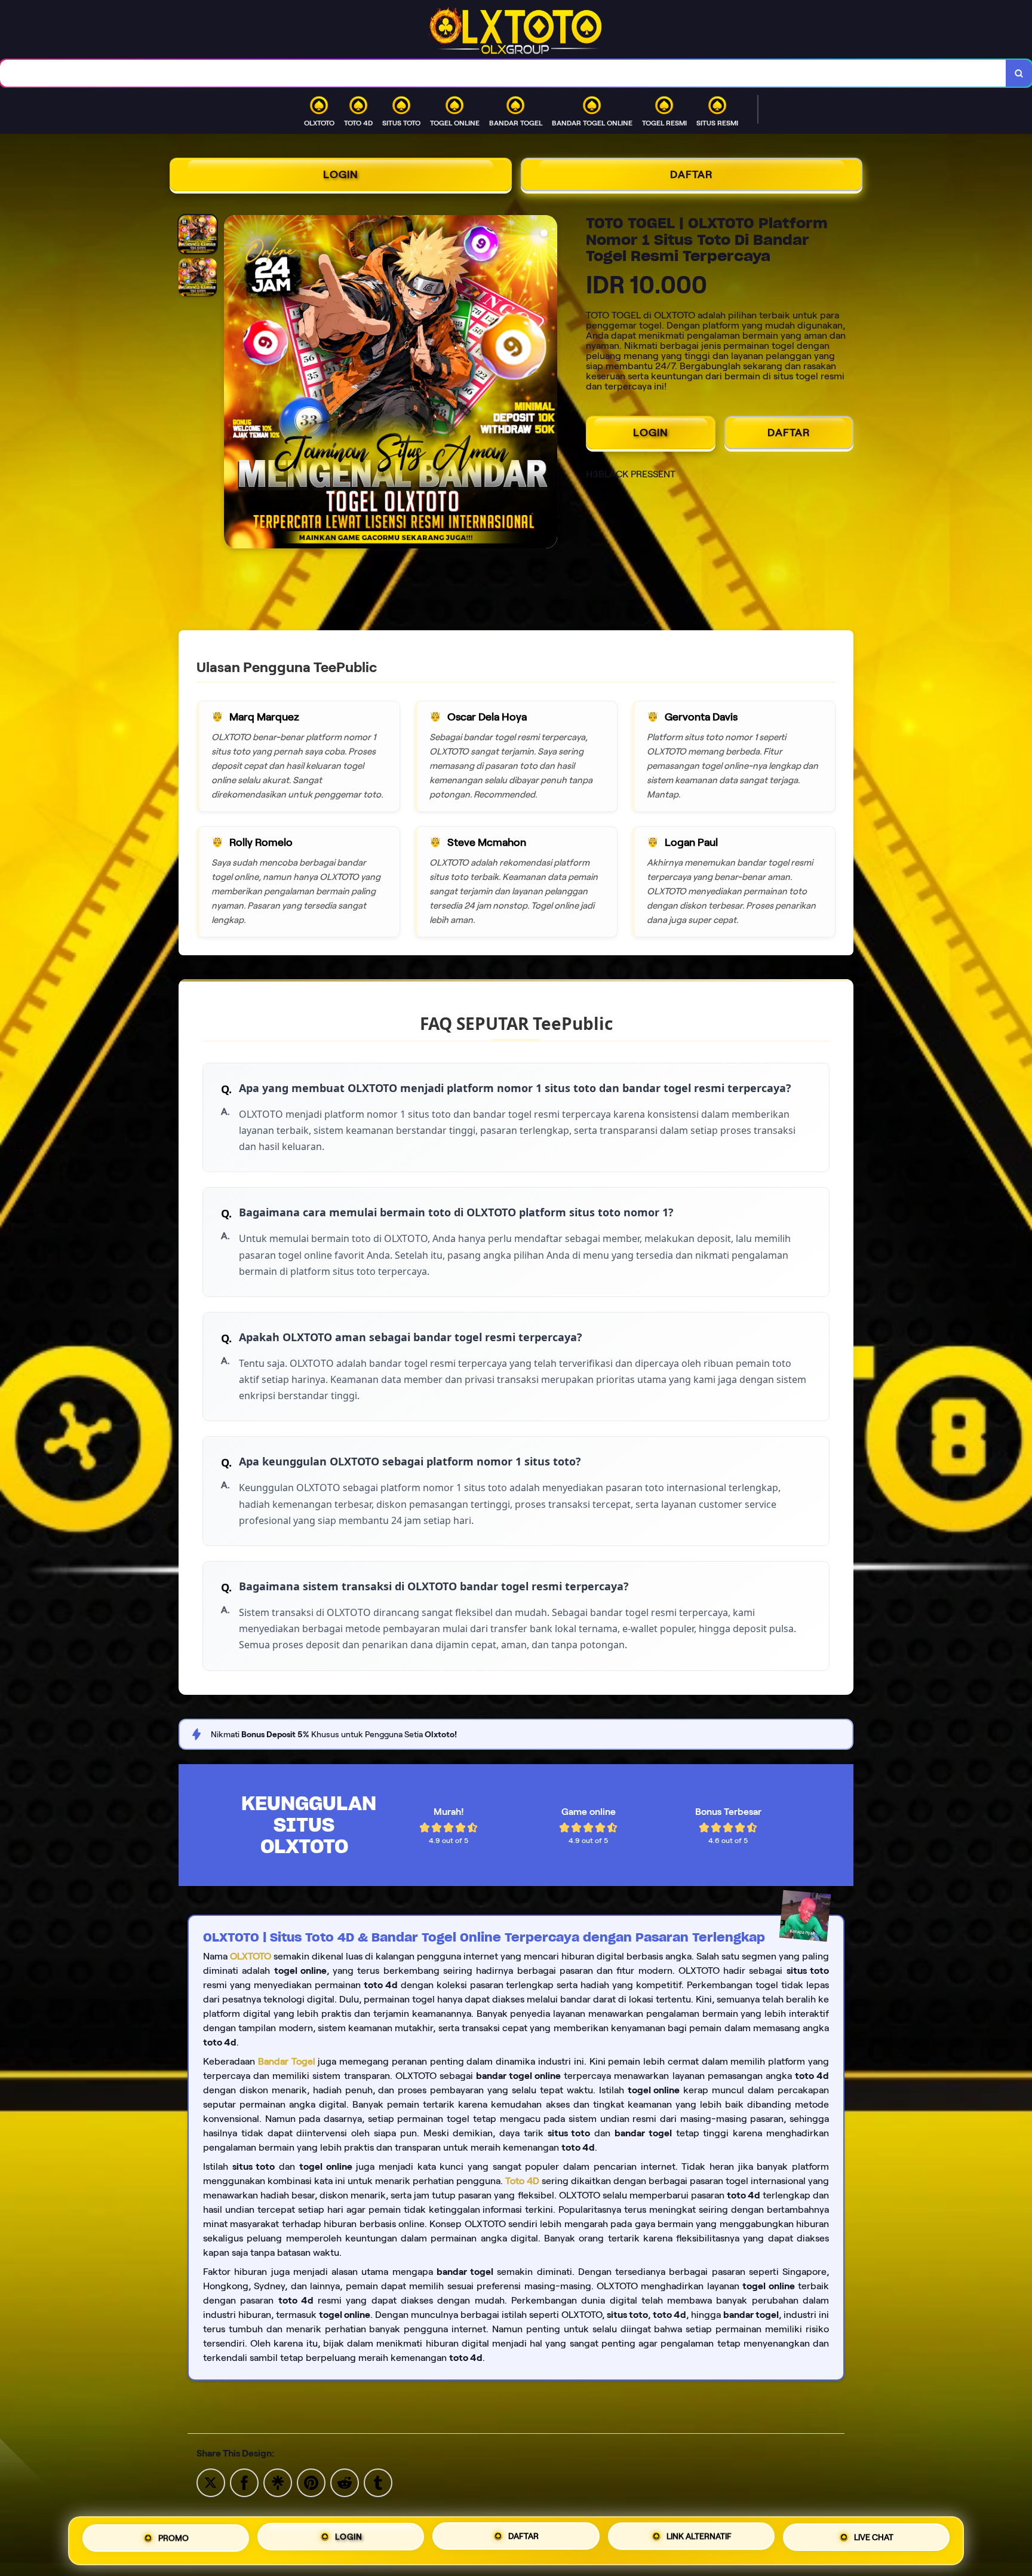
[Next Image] (548, 384)
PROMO (173, 2540)
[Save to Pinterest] (311, 2482)
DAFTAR (692, 174)
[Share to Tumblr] (378, 2482)
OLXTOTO (251, 1956)
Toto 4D (522, 2181)
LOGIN (341, 174)
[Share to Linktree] (278, 2482)
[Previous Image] (234, 384)
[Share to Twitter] (211, 2482)
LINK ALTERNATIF (699, 2540)
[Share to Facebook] (244, 2482)
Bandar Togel (287, 2061)
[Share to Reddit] (345, 2482)
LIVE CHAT (874, 2539)
